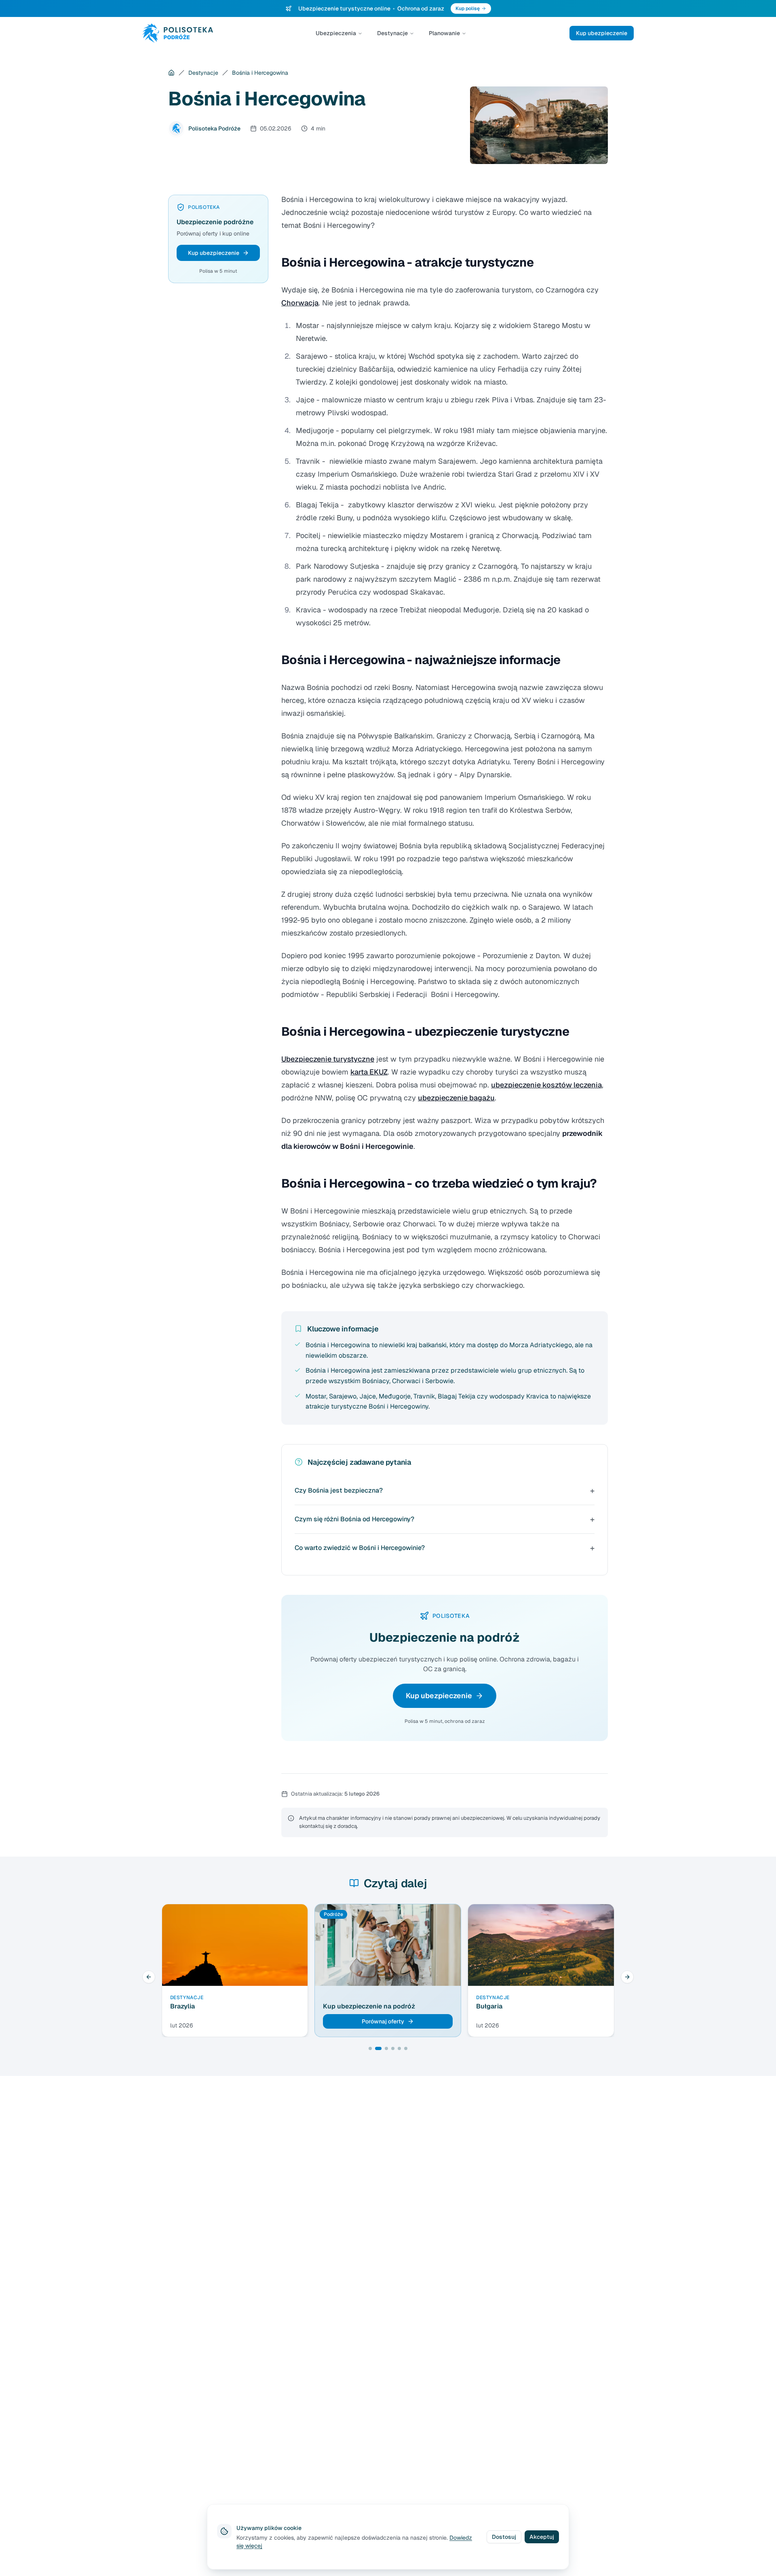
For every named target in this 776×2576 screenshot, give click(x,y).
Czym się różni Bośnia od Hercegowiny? (354, 1519)
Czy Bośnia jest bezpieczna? (339, 1490)
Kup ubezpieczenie (602, 33)
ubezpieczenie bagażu (456, 1098)
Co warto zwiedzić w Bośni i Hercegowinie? (360, 1548)
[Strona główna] (171, 73)
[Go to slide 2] (378, 2048)
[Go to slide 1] (370, 2048)
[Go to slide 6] (406, 2048)
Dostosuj (504, 2537)
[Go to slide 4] (393, 2048)
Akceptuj (542, 2537)
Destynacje (392, 33)
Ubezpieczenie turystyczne (328, 1059)
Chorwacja (300, 303)
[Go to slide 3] (386, 2048)
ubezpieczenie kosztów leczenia (546, 1085)
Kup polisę (468, 8)
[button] (218, 253)
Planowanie (444, 33)
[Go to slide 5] (399, 2048)
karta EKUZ (369, 1072)
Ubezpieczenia (336, 33)
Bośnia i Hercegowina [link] (260, 73)
